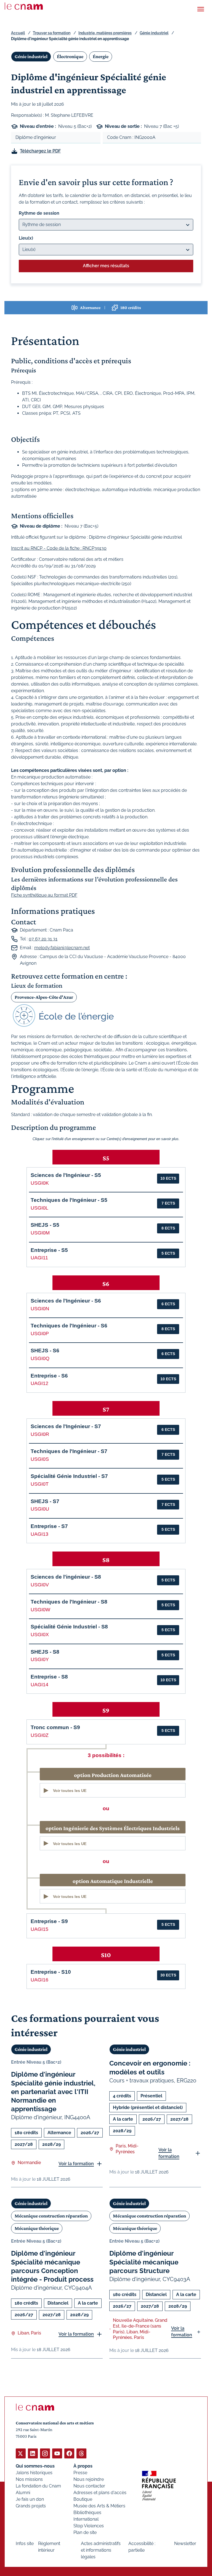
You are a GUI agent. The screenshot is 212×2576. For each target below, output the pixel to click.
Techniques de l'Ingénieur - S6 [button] (69, 1326)
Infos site (25, 2543)
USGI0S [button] (40, 1459)
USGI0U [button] (40, 1509)
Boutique (83, 2499)
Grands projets (31, 2506)
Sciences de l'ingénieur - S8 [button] (66, 1577)
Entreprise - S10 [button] (51, 1972)
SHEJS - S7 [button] (45, 1501)
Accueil (18, 33)
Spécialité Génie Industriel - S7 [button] (69, 1476)
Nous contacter (89, 2486)
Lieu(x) (26, 238)
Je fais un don (30, 2499)
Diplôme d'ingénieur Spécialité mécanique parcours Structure (144, 2262)
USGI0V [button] (40, 1585)
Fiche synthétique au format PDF (44, 895)
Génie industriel (154, 33)
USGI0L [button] (39, 1208)
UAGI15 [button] (39, 1929)
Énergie (101, 56)
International (86, 2519)
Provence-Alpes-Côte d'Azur (44, 997)
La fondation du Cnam (38, 2486)
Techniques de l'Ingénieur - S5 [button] (69, 1200)
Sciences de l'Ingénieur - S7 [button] (66, 1426)
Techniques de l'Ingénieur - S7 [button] (69, 1451)
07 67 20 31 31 (43, 939)
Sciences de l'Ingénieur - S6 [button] (66, 1301)
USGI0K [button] (40, 1183)
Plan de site (85, 2532)
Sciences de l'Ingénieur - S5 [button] (66, 1175)
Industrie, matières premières (105, 33)
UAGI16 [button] (39, 1980)
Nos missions (29, 2479)
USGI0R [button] (40, 1434)
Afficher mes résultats (106, 266)
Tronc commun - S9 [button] (55, 1727)
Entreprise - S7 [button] (49, 1526)
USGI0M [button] (40, 1233)
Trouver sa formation (52, 33)
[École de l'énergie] (106, 1016)
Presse (80, 2473)
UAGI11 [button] (39, 1258)
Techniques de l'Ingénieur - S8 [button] (69, 1602)
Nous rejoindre (89, 2479)
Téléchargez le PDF (40, 151)
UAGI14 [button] (39, 1685)
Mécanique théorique (37, 2228)
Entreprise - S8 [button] (49, 1677)
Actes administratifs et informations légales (101, 2550)
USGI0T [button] (40, 1484)
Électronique (70, 56)
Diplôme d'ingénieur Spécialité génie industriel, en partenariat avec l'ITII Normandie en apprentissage (53, 2092)
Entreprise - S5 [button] (49, 1250)
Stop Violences (89, 2526)
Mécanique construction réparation (51, 2216)
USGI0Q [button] (40, 1358)
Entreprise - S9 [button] (49, 1921)
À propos (83, 2466)
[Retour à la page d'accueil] (24, 6)
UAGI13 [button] (39, 1534)
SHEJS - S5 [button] (45, 1225)
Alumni (23, 2493)
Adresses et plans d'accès (100, 2493)
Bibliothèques (87, 2513)
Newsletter (185, 2543)
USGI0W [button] (40, 1610)
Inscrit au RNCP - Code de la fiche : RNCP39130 (59, 548)
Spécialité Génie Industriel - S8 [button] (69, 1627)
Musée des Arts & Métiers (99, 2506)
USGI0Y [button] (40, 1659)
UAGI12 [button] (39, 1383)
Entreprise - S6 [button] (49, 1376)
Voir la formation (76, 2164)
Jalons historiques (34, 2473)
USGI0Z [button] (40, 1735)
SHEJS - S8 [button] (45, 1652)
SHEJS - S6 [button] (45, 1351)
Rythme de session (39, 213)
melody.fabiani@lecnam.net (62, 948)
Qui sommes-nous (35, 2466)
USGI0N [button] (40, 1309)
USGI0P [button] (40, 1334)
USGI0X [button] (40, 1635)
